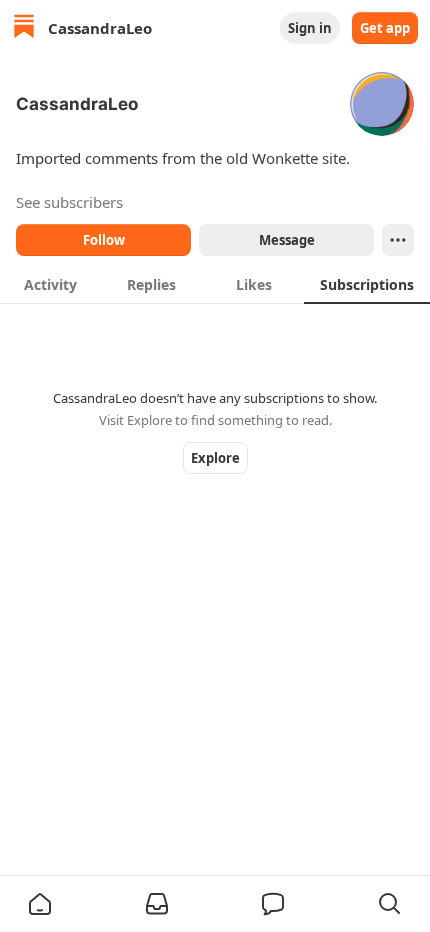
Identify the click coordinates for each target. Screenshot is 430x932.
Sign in (310, 28)
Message (287, 240)
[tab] (50, 284)
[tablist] (215, 284)
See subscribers (69, 202)
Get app (385, 28)
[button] (40, 904)
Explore (215, 458)
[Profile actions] (398, 240)
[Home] (24, 28)
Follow (104, 240)
